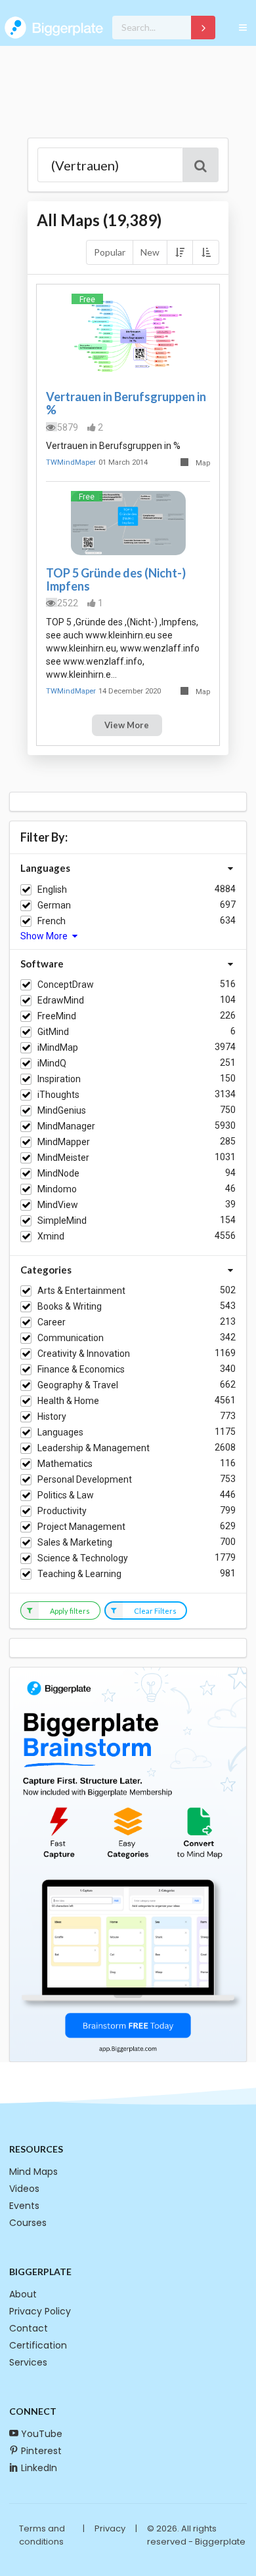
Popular (110, 252)
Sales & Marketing (75, 1542)
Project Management (81, 1527)
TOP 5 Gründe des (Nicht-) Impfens (116, 579)
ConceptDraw (66, 985)
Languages (60, 1432)
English (52, 889)
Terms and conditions (42, 2535)
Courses (28, 2223)
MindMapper (64, 1142)
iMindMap (58, 1047)
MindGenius (62, 1110)
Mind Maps (33, 2172)
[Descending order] (180, 252)
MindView (58, 1205)
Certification (38, 2345)
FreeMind (57, 1016)
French (52, 921)
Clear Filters (155, 1611)
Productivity (62, 1511)
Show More (45, 936)
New (150, 252)
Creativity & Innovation (84, 1354)
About (23, 2294)
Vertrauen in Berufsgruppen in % (126, 403)
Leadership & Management (94, 1448)
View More (127, 725)
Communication (71, 1338)
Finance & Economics (81, 1369)
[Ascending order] (205, 252)
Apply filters (70, 1611)
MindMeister (63, 1158)
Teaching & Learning (79, 1574)
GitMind (53, 1032)
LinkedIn (39, 2468)
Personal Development (85, 1479)
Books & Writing (70, 1306)
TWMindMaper (71, 462)
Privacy (110, 2528)
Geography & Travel (78, 1385)
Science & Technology (83, 1558)
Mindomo (57, 1189)
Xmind (51, 1236)
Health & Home (68, 1401)
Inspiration (59, 1079)
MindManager (66, 1126)
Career (52, 1322)
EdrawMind (61, 1000)
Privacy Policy (40, 2311)
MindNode (58, 1173)
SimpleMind (62, 1220)
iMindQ (52, 1063)
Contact (29, 2328)
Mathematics (65, 1464)
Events (24, 2206)
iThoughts (58, 1095)
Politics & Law (66, 1495)
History (52, 1416)
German (54, 905)
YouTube (42, 2434)
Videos (24, 2189)
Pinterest (41, 2451)
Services (28, 2362)
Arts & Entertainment (81, 1291)
